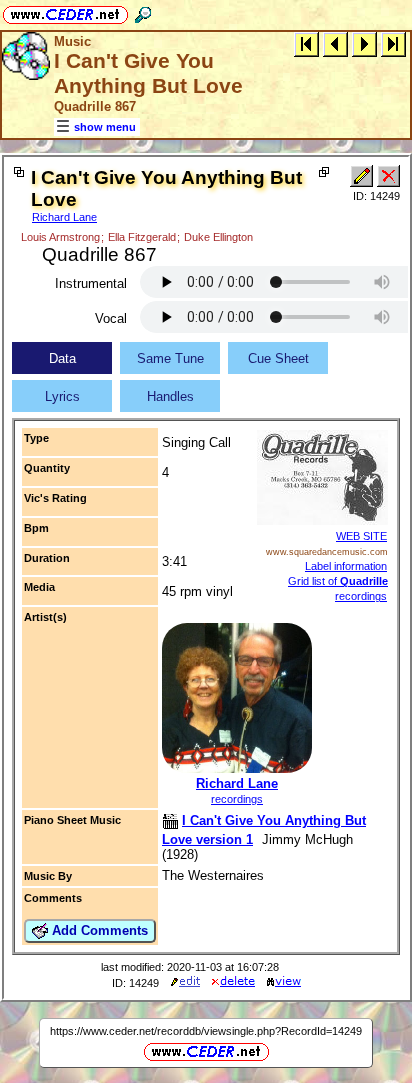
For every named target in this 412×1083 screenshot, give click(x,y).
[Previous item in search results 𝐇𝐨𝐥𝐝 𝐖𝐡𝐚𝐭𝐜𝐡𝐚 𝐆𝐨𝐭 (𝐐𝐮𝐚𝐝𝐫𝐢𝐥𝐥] (335, 43)
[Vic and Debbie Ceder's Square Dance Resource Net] (65, 11)
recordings (237, 799)
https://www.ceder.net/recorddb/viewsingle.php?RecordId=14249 (206, 1031)
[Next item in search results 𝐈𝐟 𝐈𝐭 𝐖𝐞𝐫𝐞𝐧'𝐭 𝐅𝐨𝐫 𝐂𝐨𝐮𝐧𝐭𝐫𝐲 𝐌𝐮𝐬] (364, 43)
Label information (346, 566)
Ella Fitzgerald (142, 237)
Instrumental (91, 283)
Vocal (111, 318)
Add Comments (98, 930)
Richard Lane (64, 217)
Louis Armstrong (60, 237)
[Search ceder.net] (143, 11)
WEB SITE (361, 536)
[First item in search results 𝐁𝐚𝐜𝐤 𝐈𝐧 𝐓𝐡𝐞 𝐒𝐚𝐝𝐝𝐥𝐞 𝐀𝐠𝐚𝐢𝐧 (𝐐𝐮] (306, 43)
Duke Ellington (218, 237)
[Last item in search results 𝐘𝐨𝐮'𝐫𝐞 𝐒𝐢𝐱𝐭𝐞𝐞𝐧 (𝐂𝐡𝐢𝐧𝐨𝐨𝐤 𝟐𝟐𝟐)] (393, 43)
